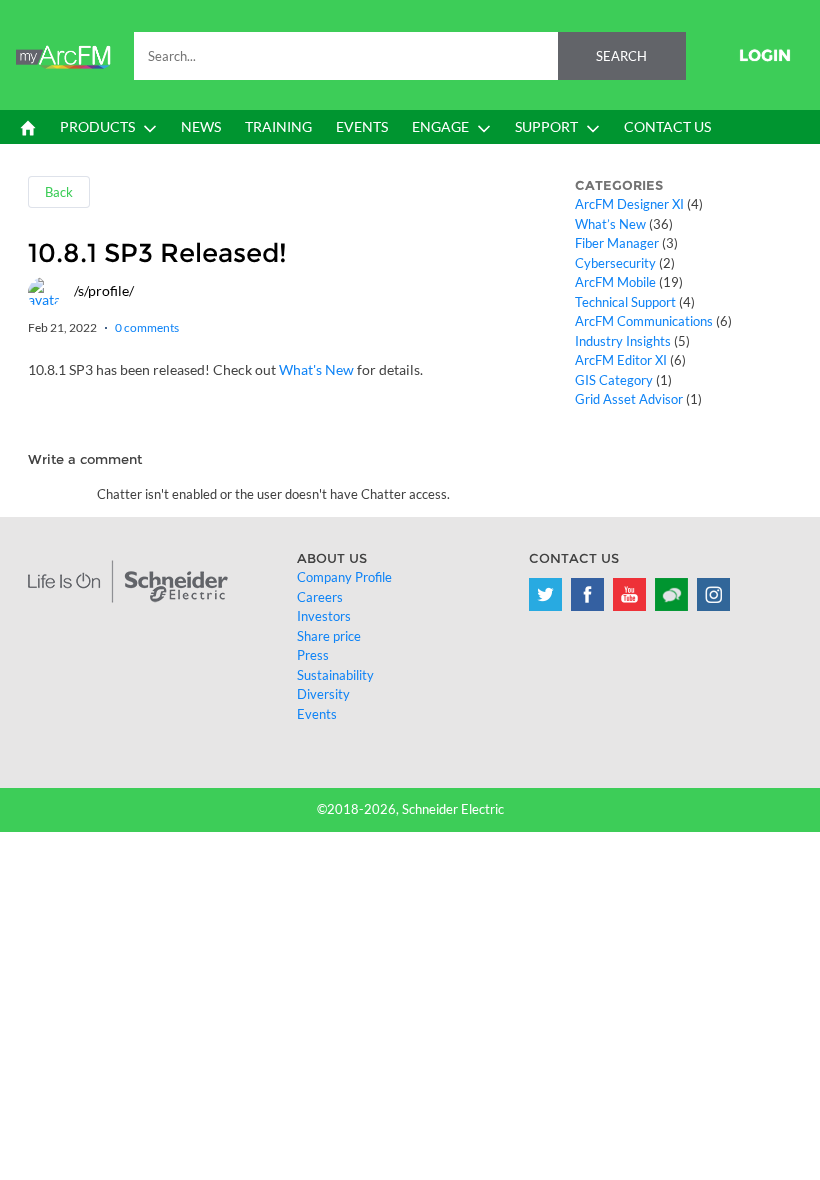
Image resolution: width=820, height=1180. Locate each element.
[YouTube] (629, 594)
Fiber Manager (617, 243)
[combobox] (410, 56)
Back (59, 192)
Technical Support (625, 302)
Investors (324, 616)
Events (317, 714)
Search (621, 56)
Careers (320, 597)
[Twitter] (545, 594)
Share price (329, 636)
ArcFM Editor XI (621, 360)
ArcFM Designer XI (629, 204)
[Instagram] (713, 594)
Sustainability (335, 675)
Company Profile (344, 577)
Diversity (323, 694)
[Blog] (671, 594)
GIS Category (614, 380)
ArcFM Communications (644, 321)
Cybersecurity (615, 263)
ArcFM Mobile (615, 282)
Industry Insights (623, 341)
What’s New (610, 224)
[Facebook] (587, 594)
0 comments (147, 327)
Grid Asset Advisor (629, 399)
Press (313, 655)
